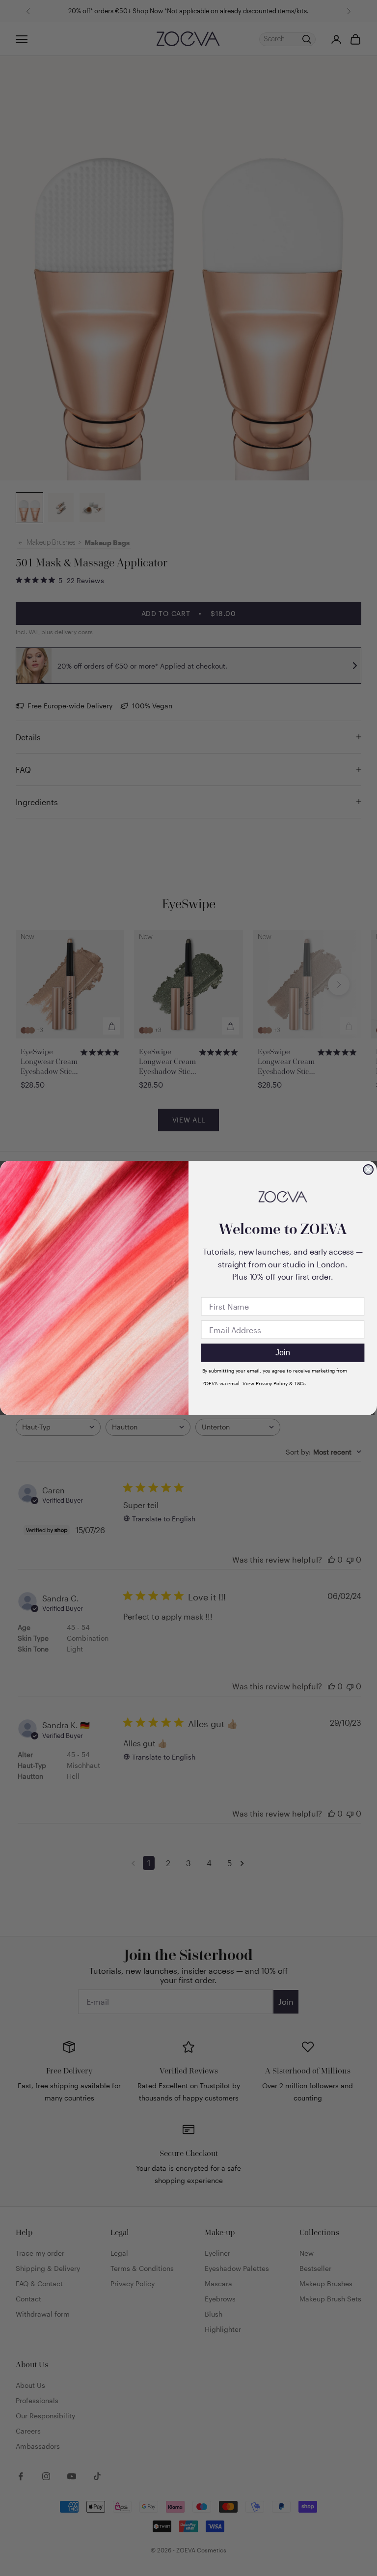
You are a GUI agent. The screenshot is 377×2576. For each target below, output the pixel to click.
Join (283, 1353)
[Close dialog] (368, 1170)
